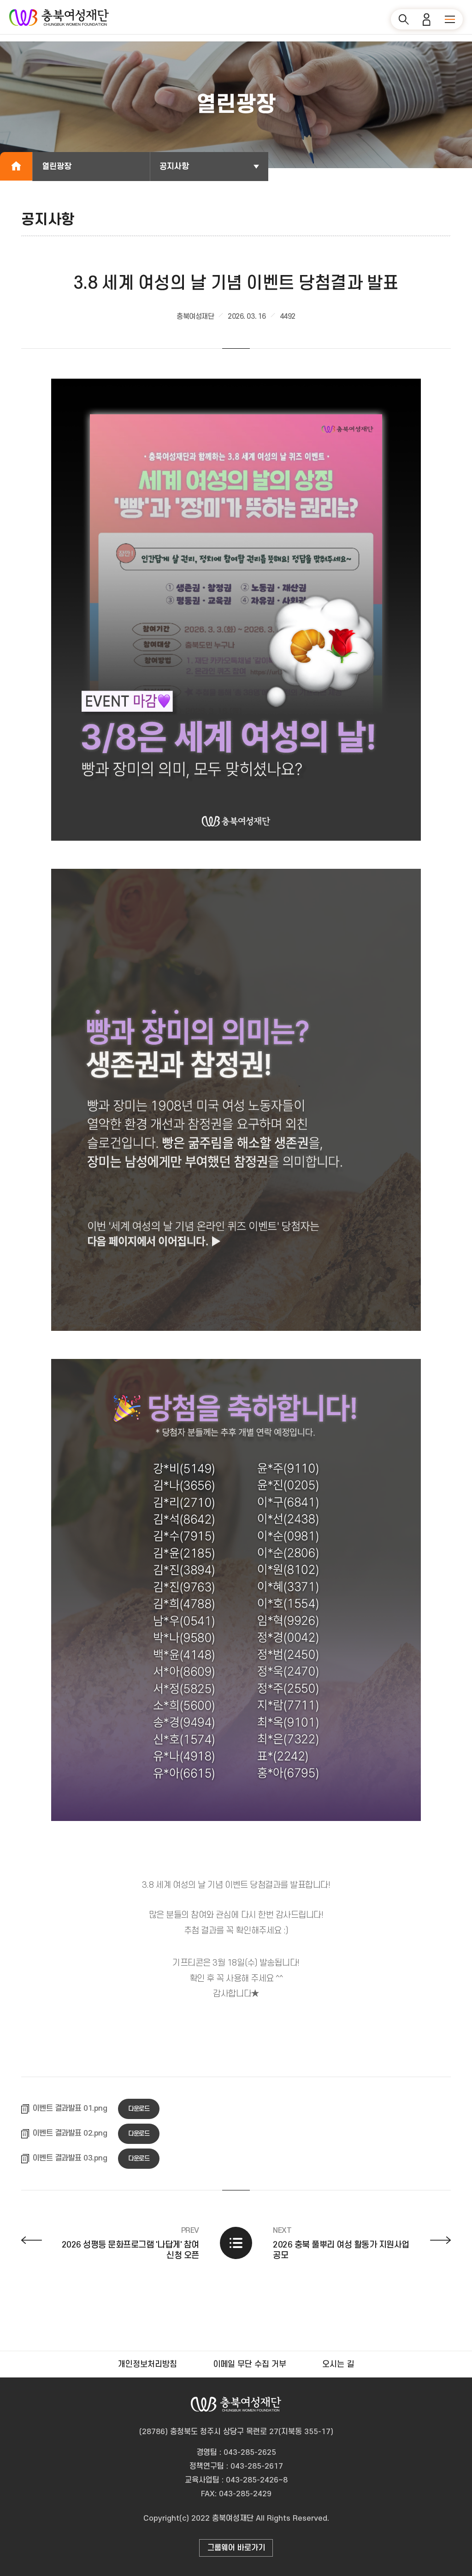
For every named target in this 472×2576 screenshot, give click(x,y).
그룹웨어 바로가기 (236, 2548)
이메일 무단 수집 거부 (250, 2364)
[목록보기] (236, 2243)
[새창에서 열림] (236, 608)
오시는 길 (338, 2364)
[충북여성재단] (59, 18)
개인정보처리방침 (147, 2364)
